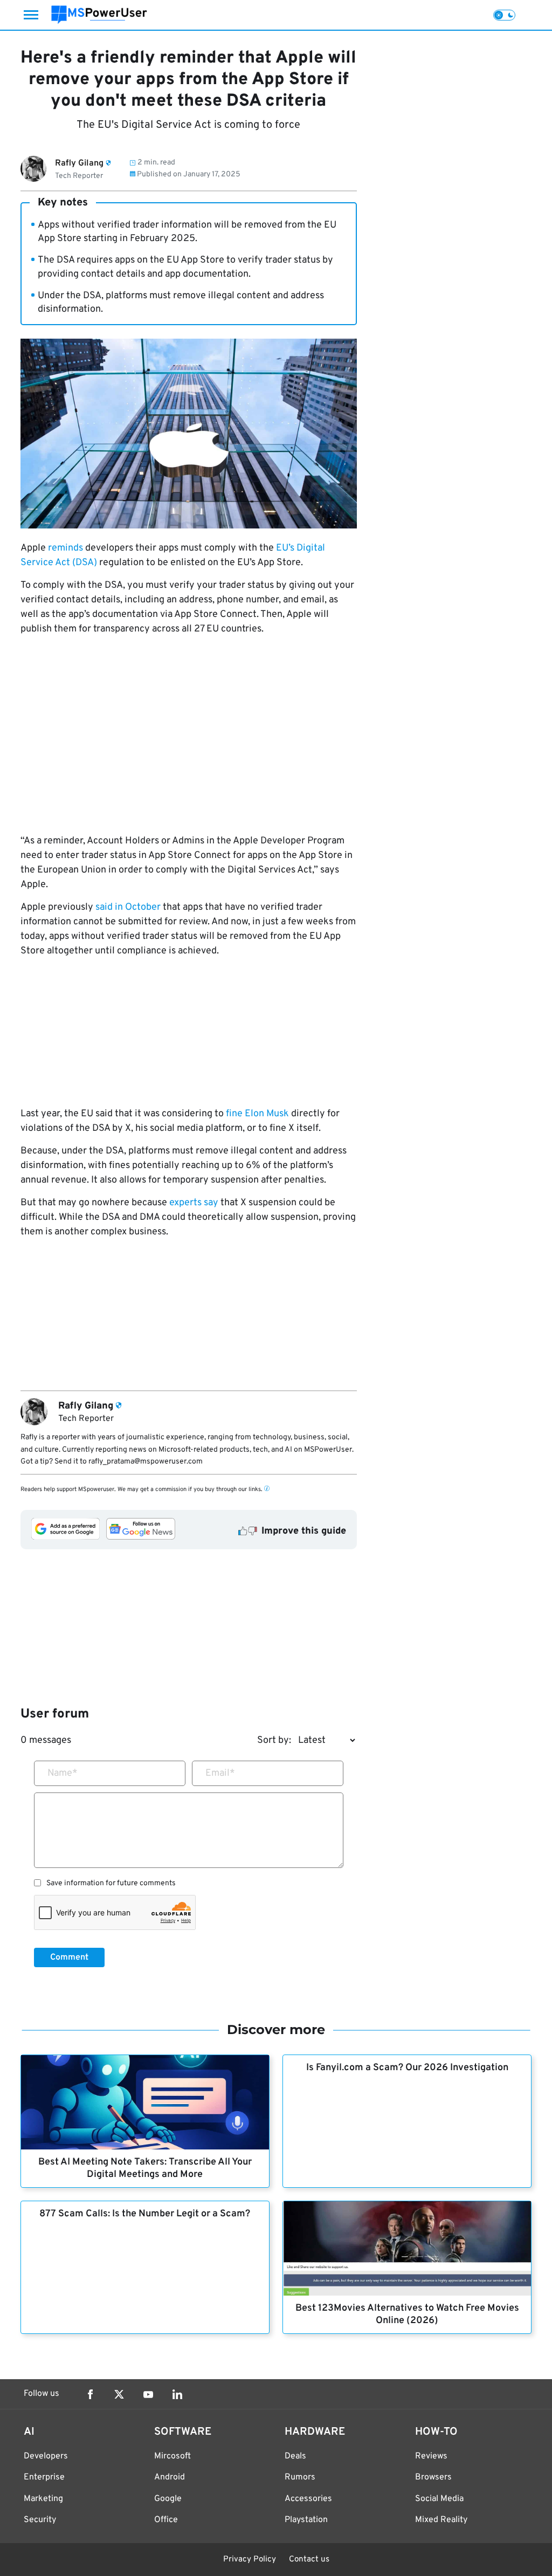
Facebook (90, 2394)
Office (166, 2520)
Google (168, 2499)
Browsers (433, 2477)
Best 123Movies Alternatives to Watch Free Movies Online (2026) (407, 2314)
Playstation (306, 2520)
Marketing (43, 2499)
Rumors (300, 2477)
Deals (295, 2456)
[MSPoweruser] (99, 15)
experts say (194, 1203)
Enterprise (44, 2477)
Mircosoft (172, 2456)
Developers (46, 2456)
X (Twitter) (119, 2394)
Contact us (309, 2560)
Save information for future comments (111, 1884)
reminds (65, 548)
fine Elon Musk (257, 1114)
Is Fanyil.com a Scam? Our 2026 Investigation (407, 2068)
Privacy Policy (250, 2560)
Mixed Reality (441, 2520)
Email (220, 1773)
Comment (69, 1957)
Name (63, 1773)
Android (170, 2477)
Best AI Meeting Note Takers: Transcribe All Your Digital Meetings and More (145, 2168)
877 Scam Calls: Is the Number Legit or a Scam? (145, 2214)
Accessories (308, 2499)
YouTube (148, 2394)
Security (40, 2520)
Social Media (439, 2499)
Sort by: (274, 1740)
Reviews (431, 2456)
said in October (128, 907)
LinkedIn (177, 2394)
